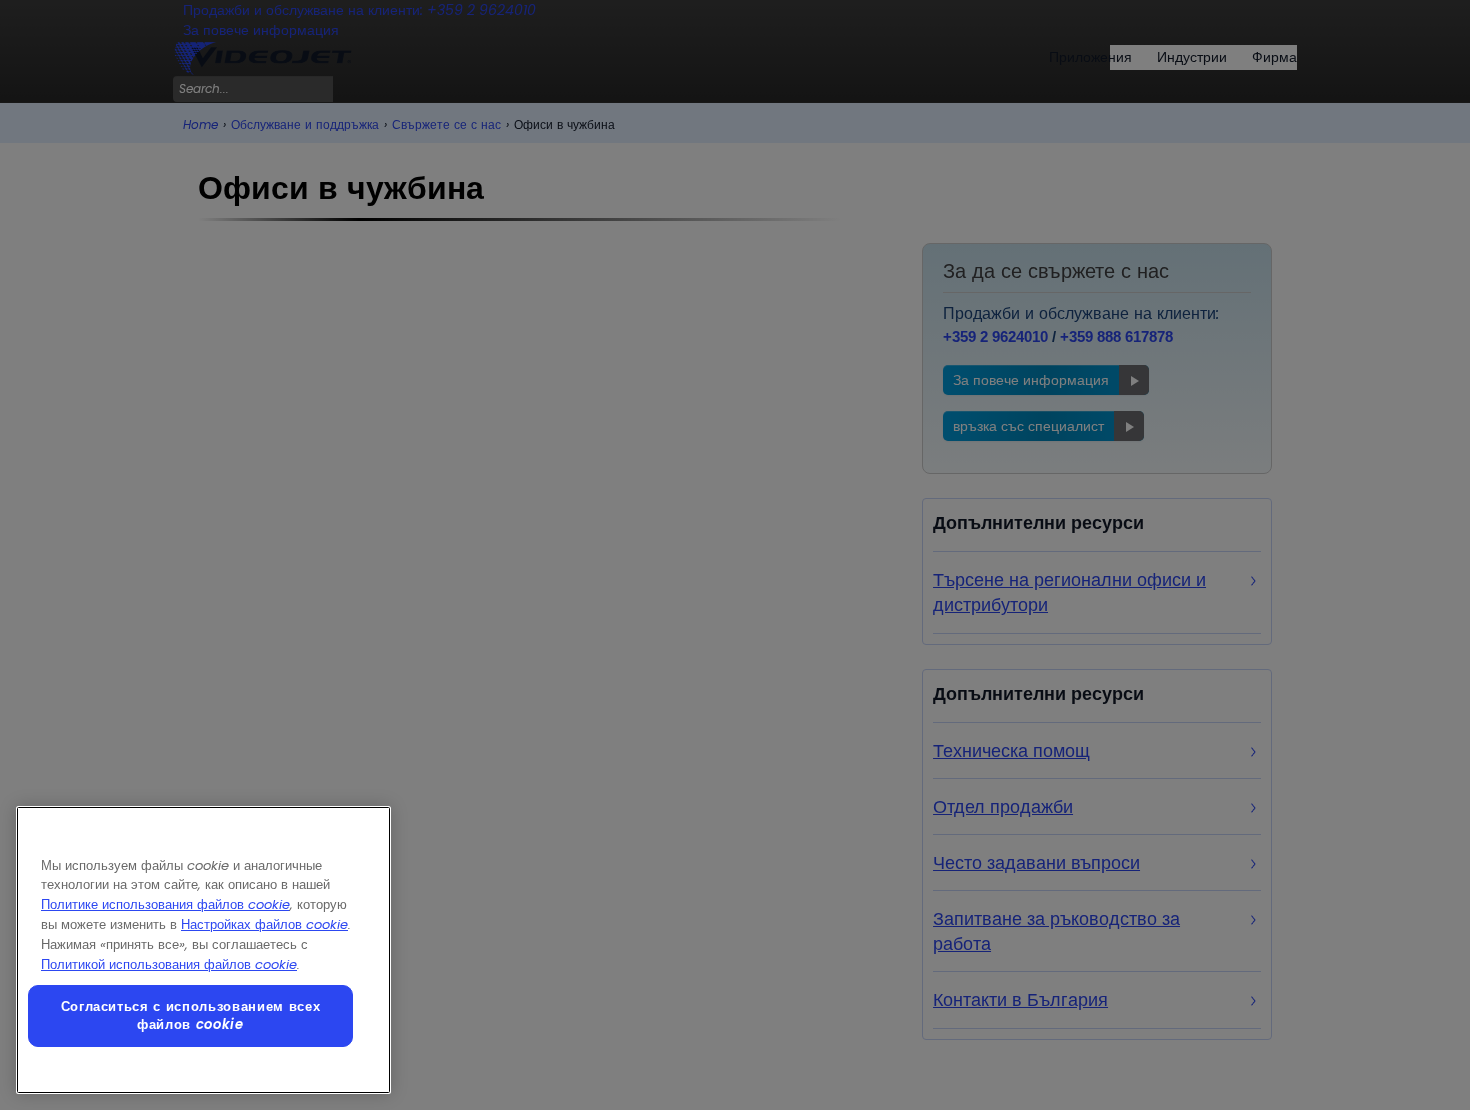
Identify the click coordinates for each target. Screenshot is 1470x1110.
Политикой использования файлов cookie (169, 964)
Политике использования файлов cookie (165, 904)
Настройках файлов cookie (264, 924)
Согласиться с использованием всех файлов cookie (191, 1015)
